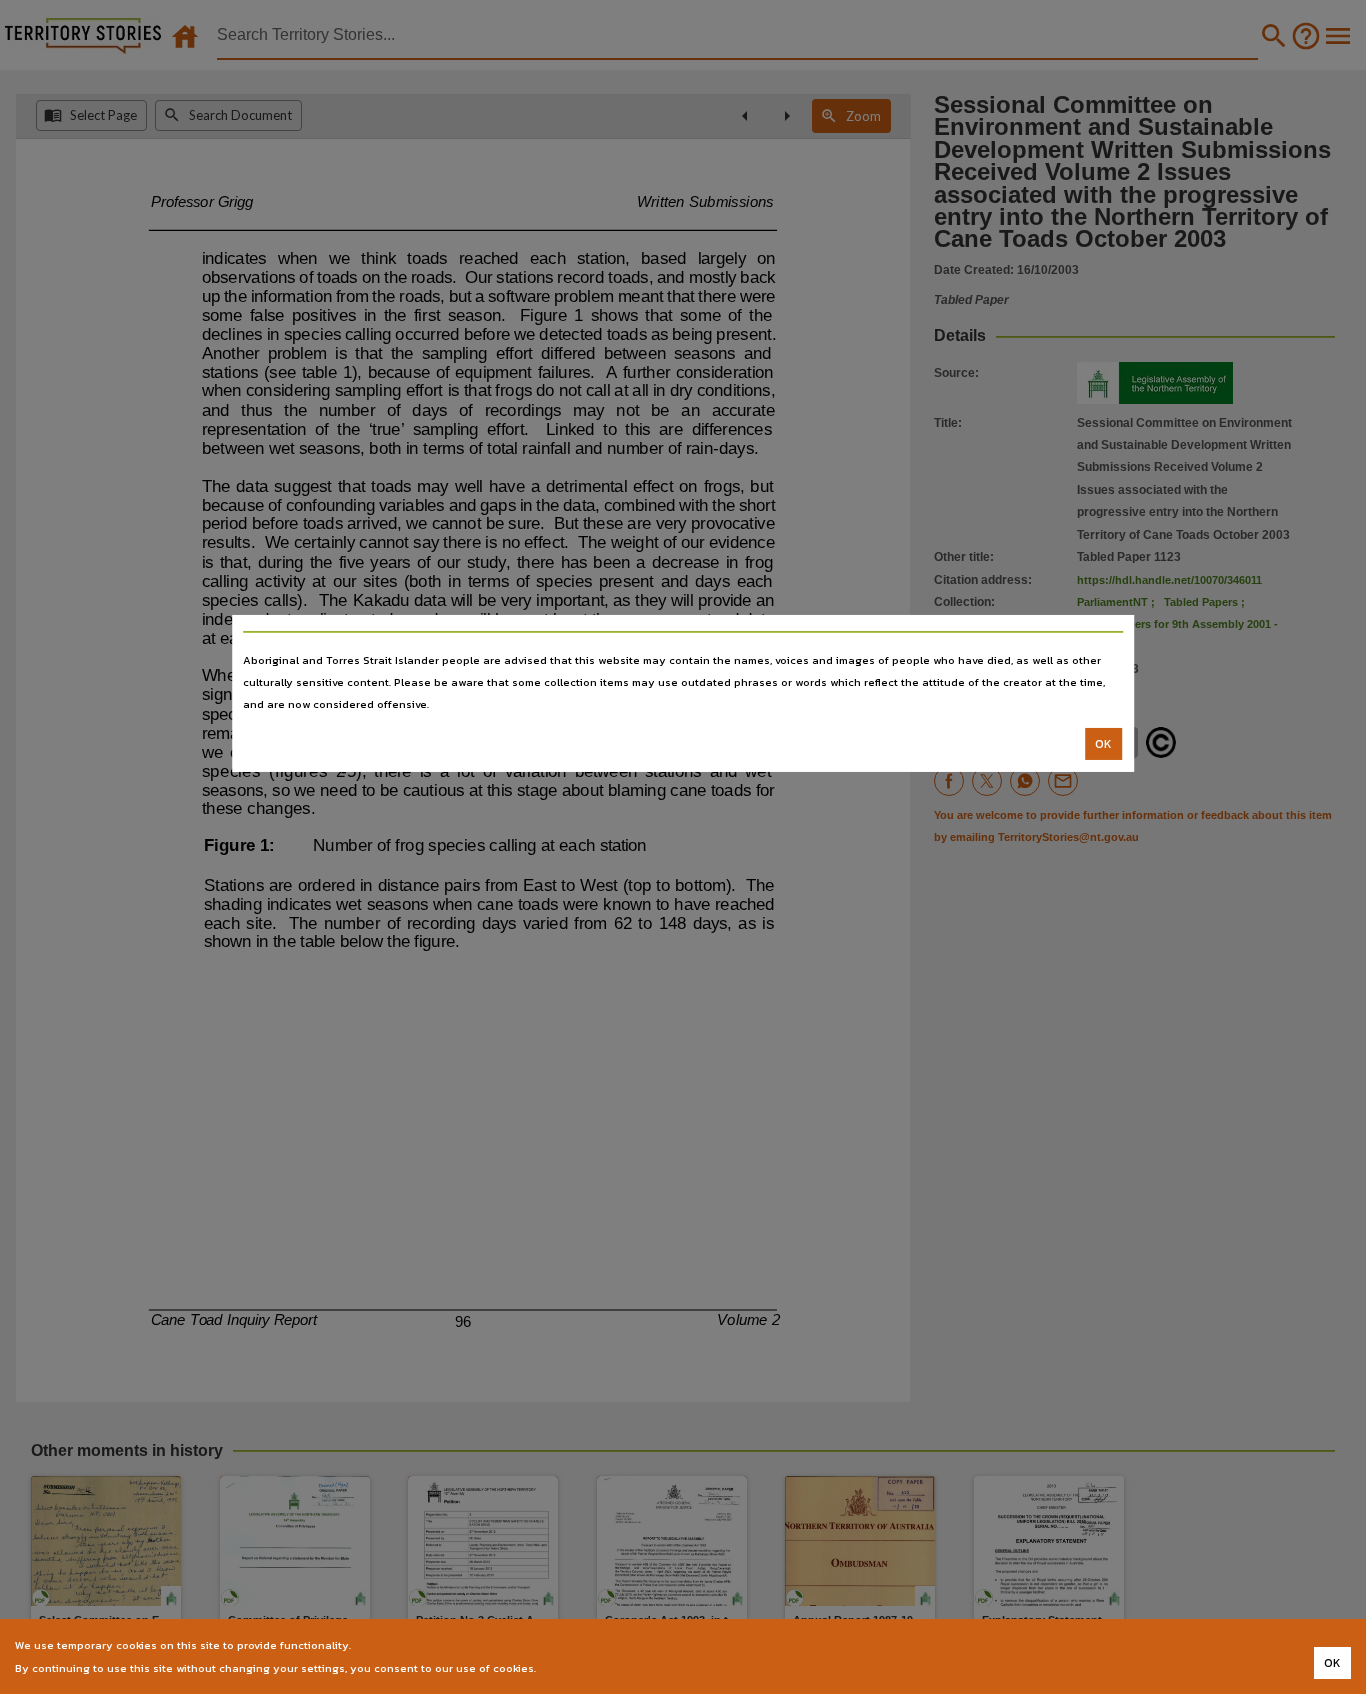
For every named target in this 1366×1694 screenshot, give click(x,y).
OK (1103, 744)
